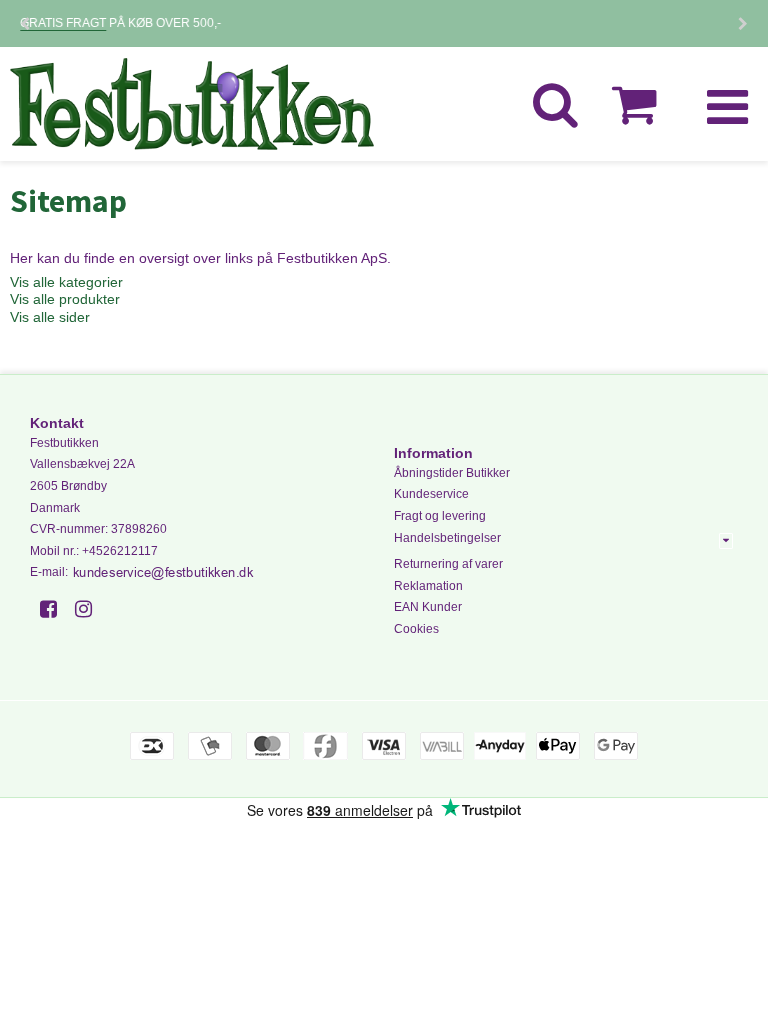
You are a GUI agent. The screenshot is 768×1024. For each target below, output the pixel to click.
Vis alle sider (50, 317)
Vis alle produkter (65, 299)
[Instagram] (90, 609)
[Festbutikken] (192, 104)
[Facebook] (55, 609)
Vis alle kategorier (66, 282)
